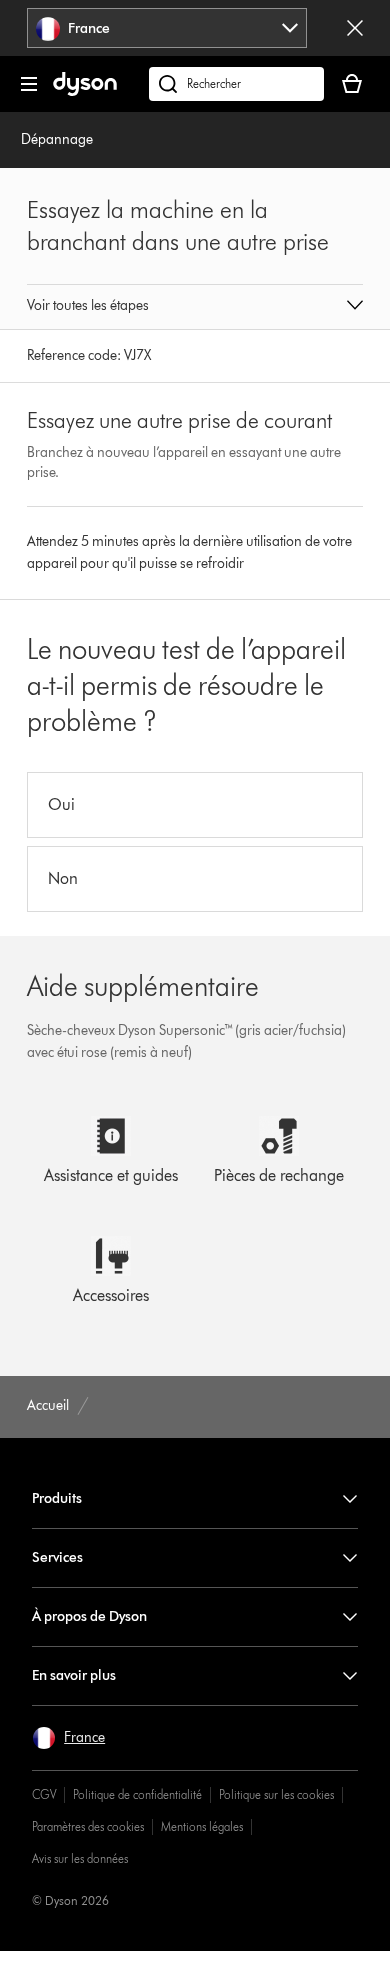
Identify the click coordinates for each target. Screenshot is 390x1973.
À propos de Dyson (89, 1616)
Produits (57, 1498)
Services (57, 1557)
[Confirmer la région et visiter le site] (355, 28)
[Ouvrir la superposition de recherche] (236, 84)
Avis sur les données (80, 1858)
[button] (194, 307)
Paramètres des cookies (88, 1826)
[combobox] (167, 28)
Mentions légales (202, 1826)
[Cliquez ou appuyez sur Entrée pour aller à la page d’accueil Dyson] (85, 91)
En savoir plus (74, 1675)
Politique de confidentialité (137, 1794)
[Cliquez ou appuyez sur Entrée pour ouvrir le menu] (29, 84)
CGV (44, 1794)
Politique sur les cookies (276, 1794)
